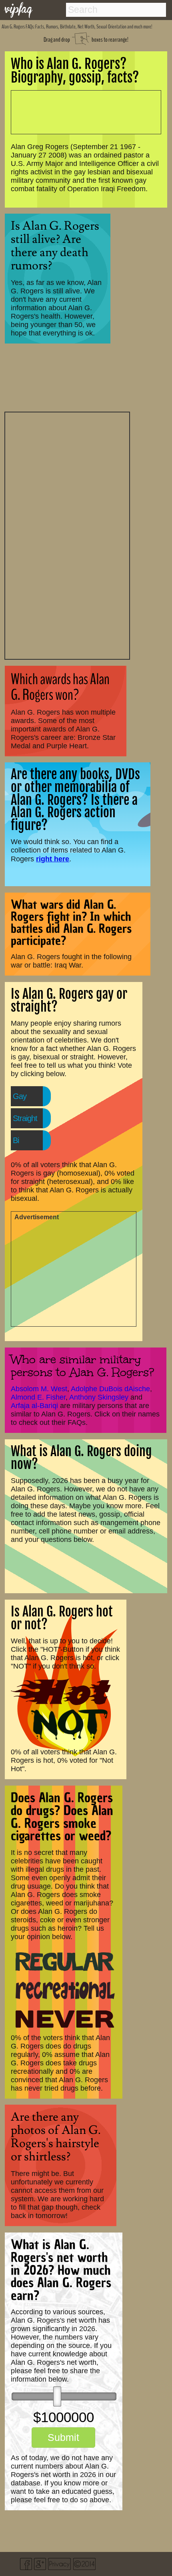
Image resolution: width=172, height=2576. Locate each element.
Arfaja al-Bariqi (34, 1406)
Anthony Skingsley (99, 1397)
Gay (20, 1096)
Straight (25, 1118)
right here (53, 859)
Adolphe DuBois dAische (110, 1389)
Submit (63, 2437)
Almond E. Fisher (38, 1397)
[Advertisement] (67, 535)
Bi (16, 1140)
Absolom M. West (39, 1389)
